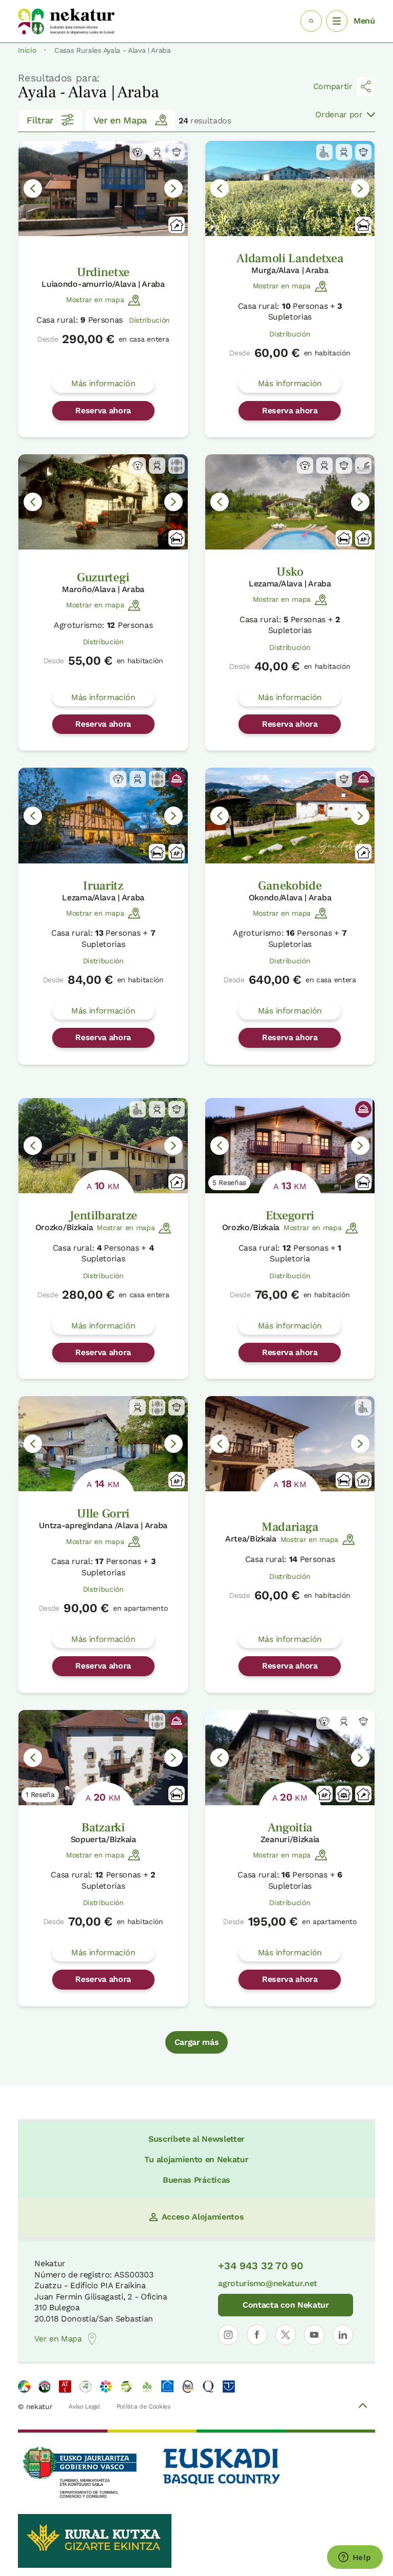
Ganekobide (290, 886)
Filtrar (40, 120)
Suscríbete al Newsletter (196, 2139)
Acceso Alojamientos (203, 2217)
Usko (290, 572)
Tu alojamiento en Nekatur (196, 2159)
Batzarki (103, 1828)
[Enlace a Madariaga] (290, 1444)
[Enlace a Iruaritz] (103, 815)
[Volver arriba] (363, 2407)
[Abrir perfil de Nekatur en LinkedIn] (343, 2335)
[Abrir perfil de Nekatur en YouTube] (314, 2335)
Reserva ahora (103, 410)
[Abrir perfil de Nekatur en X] (286, 2335)
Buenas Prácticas (196, 2180)
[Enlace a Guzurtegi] (103, 502)
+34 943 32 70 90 (260, 2266)
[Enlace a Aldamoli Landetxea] (290, 188)
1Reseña (40, 1794)
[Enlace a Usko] (290, 502)
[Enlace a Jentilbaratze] (103, 1146)
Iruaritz (103, 886)
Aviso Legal (84, 2406)
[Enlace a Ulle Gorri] (103, 1444)
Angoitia (290, 1828)
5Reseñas (229, 1183)
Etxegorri (290, 1216)
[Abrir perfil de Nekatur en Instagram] (228, 2335)
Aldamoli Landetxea (290, 258)
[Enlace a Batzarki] (103, 1758)
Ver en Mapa (120, 120)
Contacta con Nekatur (286, 2305)
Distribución (149, 320)
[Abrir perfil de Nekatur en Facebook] (257, 2335)
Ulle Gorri (103, 1514)
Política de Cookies (144, 2406)
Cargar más (197, 2042)
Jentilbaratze (103, 1216)
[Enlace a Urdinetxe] (103, 188)
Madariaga (290, 1527)
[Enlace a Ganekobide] (290, 815)
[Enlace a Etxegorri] (290, 1146)
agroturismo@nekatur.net (268, 2283)
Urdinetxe (103, 272)
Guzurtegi (103, 577)
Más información (103, 383)
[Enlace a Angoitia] (290, 1758)
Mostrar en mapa (95, 300)
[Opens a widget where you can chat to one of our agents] (355, 2558)
